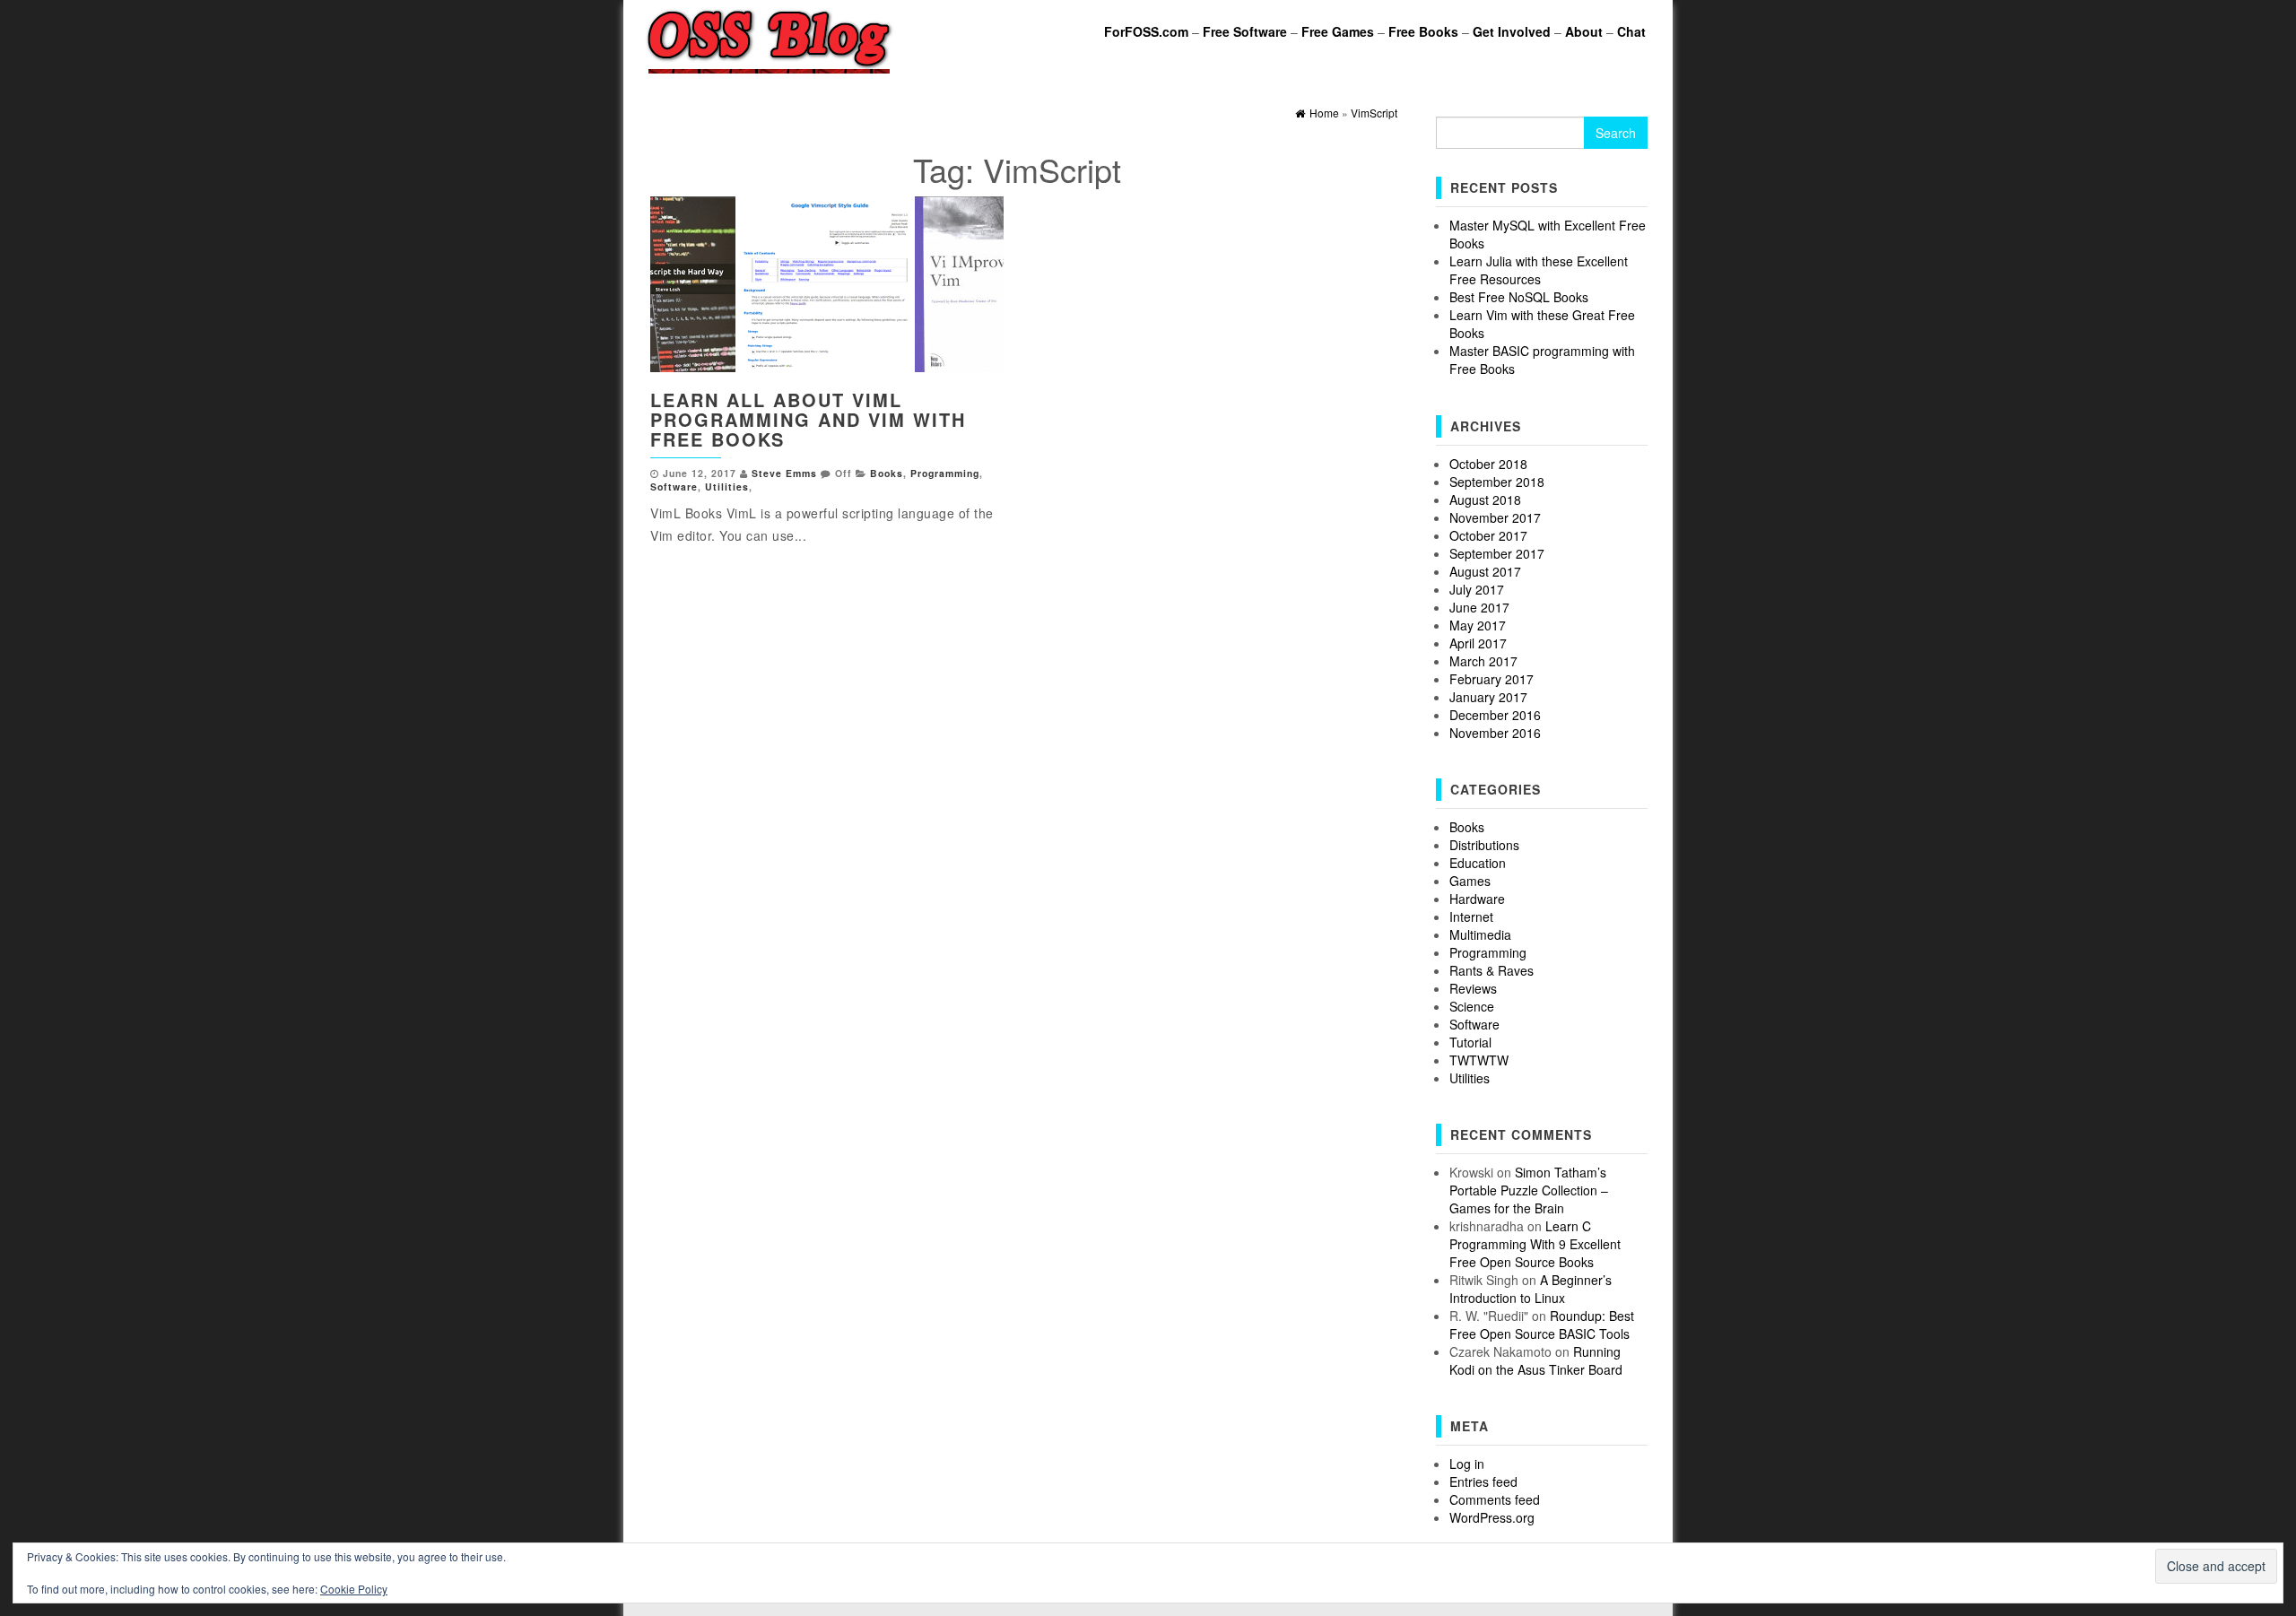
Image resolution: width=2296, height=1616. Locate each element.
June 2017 (1479, 607)
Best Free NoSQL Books (1519, 297)
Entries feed (1483, 1481)
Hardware (1477, 899)
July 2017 (1477, 589)
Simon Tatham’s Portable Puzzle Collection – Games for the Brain (1529, 1190)
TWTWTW (1479, 1060)
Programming (945, 473)
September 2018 (1497, 482)
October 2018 (1488, 464)
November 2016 (1495, 733)
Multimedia (1480, 934)
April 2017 (1478, 643)
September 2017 (1497, 553)
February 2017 (1492, 679)
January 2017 (1488, 697)
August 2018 (1485, 500)
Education (1478, 863)
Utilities (727, 487)
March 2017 (1483, 661)
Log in (1467, 1464)
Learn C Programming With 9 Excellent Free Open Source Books (1535, 1244)
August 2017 (1485, 571)
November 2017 (1495, 517)
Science (1472, 1006)
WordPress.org (1492, 1517)
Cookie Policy (354, 1589)
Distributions (1484, 845)
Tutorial (1470, 1042)
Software (674, 487)
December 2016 (1495, 715)
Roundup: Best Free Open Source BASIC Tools (1542, 1325)
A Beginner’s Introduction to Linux (1531, 1289)
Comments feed (1495, 1499)
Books (887, 473)
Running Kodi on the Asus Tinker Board (1536, 1360)
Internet (1471, 917)
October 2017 (1488, 535)
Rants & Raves (1492, 970)
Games (1470, 881)
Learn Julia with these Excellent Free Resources (1539, 270)
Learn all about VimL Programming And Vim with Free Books (808, 419)
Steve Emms (784, 473)
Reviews (1473, 988)
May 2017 (1478, 625)
